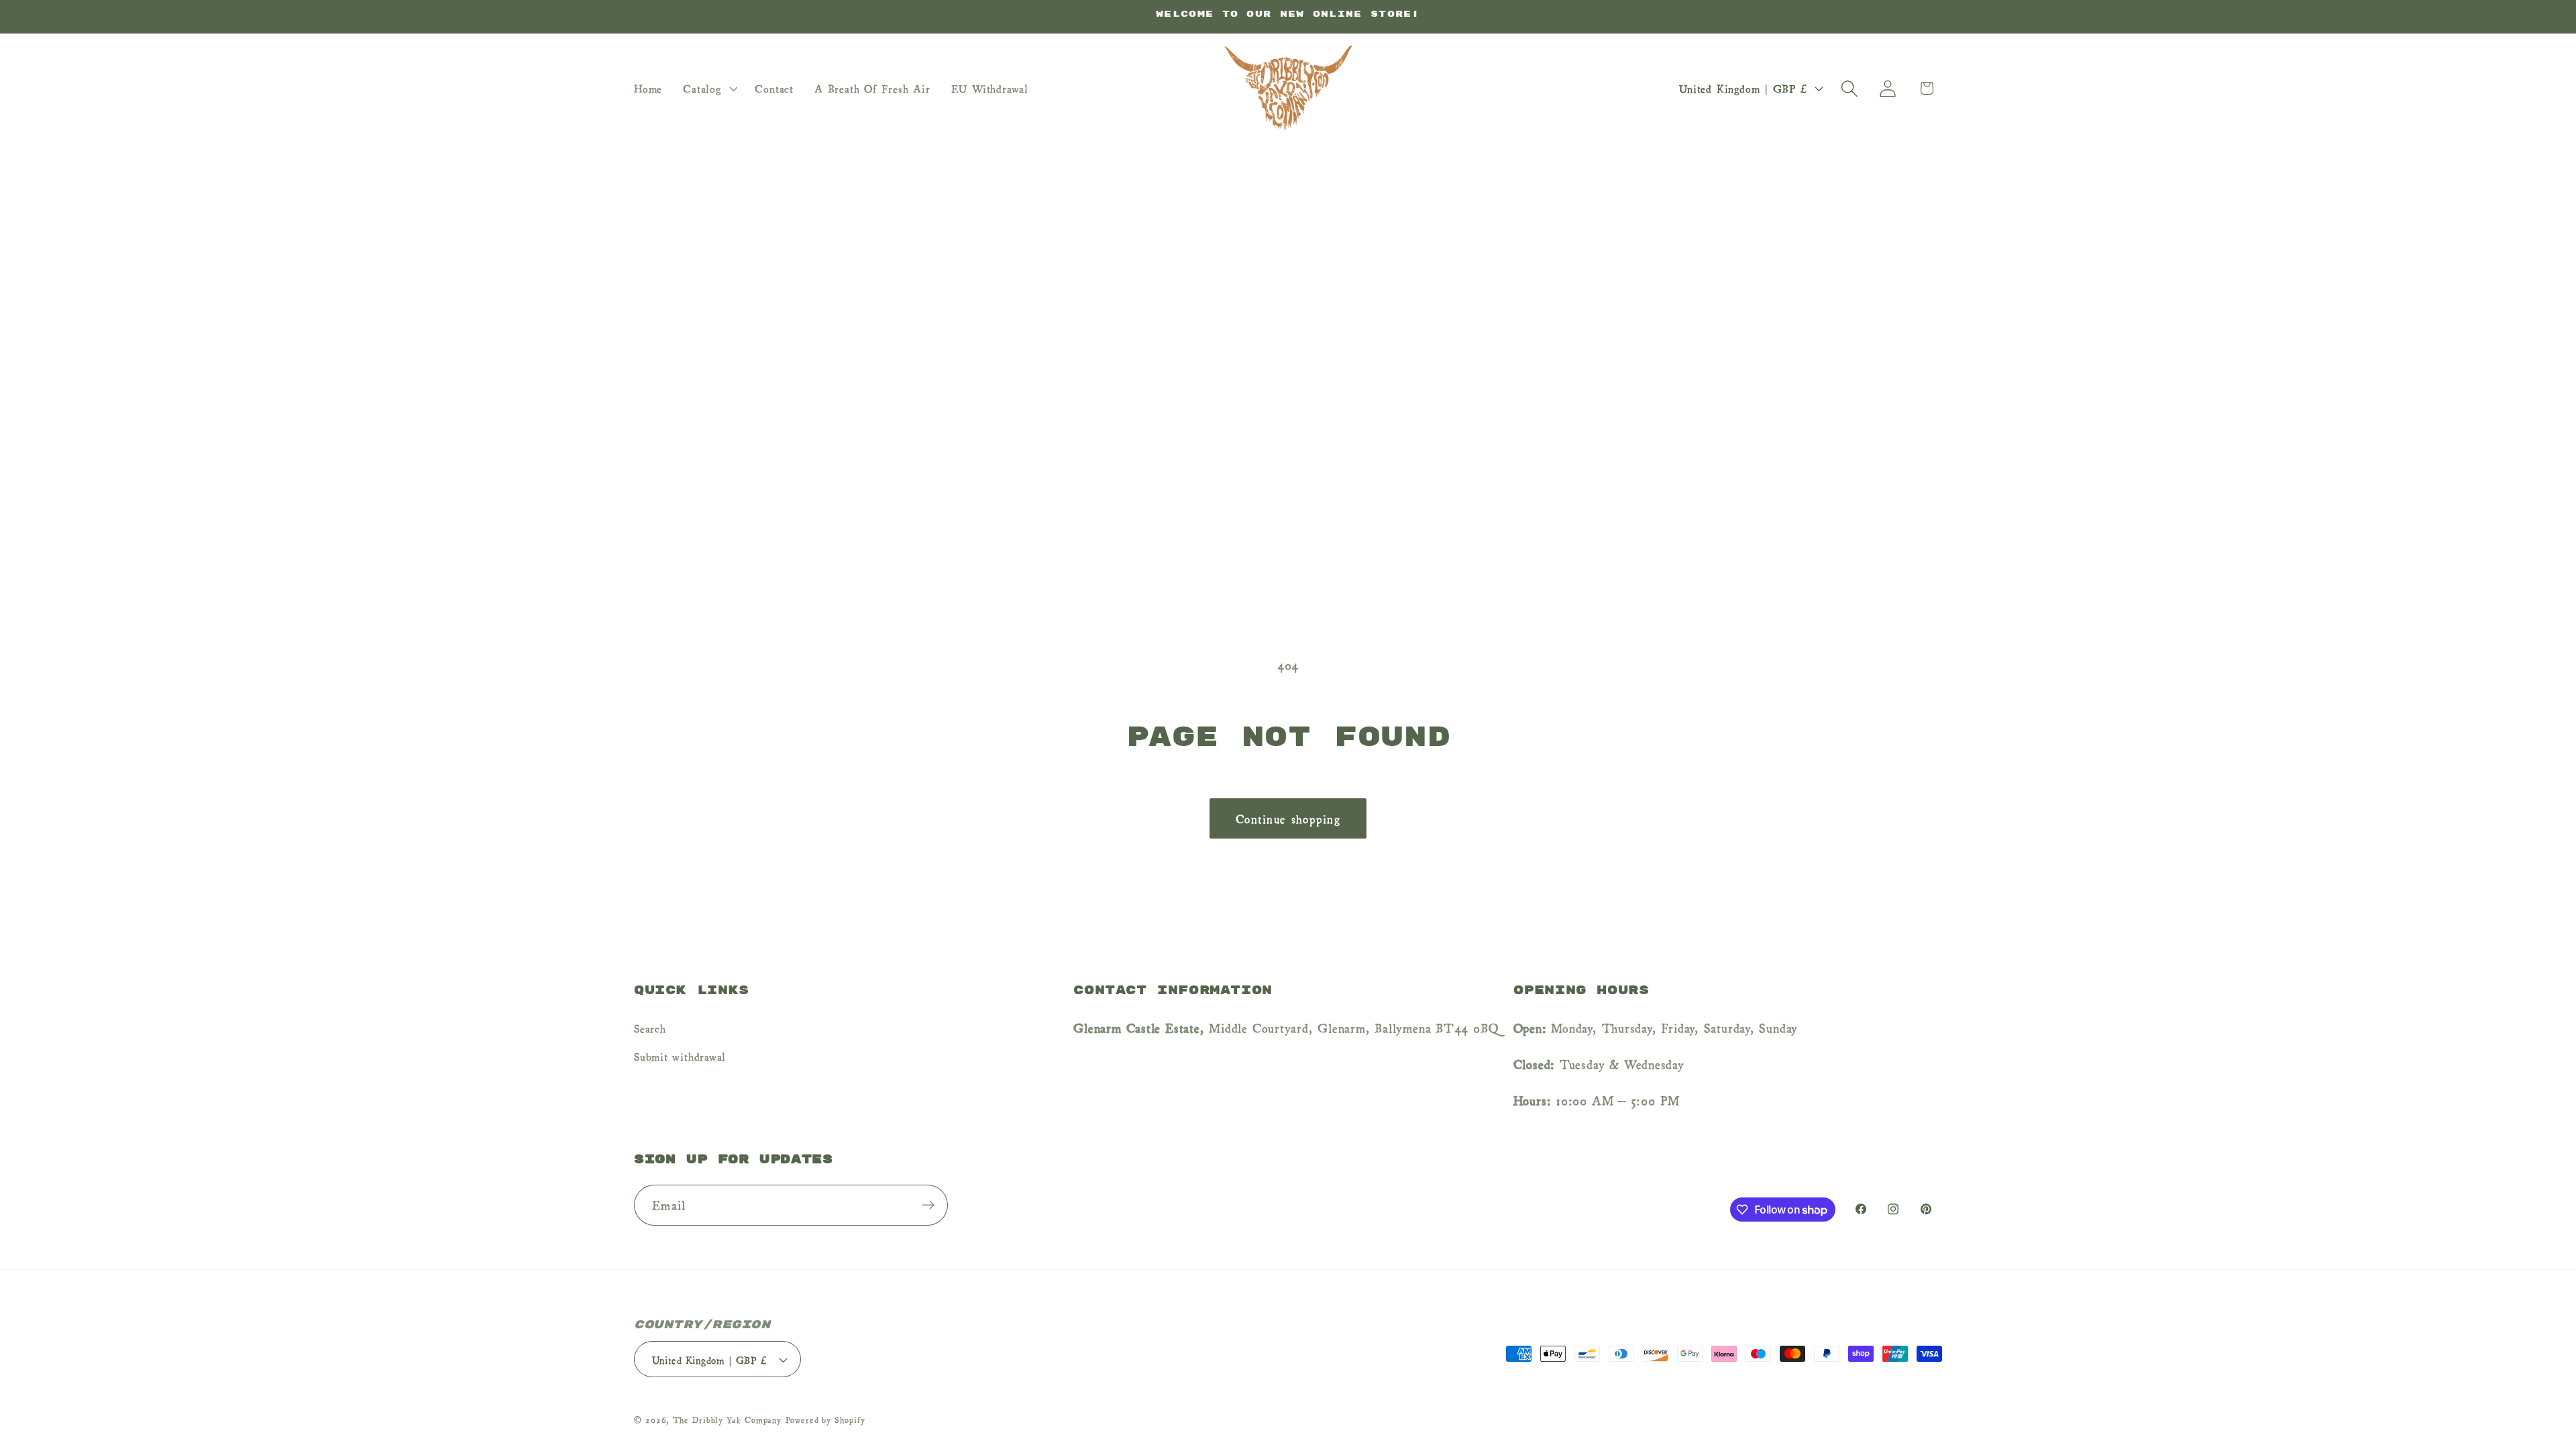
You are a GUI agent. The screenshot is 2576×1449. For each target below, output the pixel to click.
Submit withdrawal (680, 1056)
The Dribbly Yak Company (727, 1419)
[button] (709, 89)
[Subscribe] (928, 1205)
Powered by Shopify (825, 1419)
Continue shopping (1288, 818)
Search (650, 1028)
